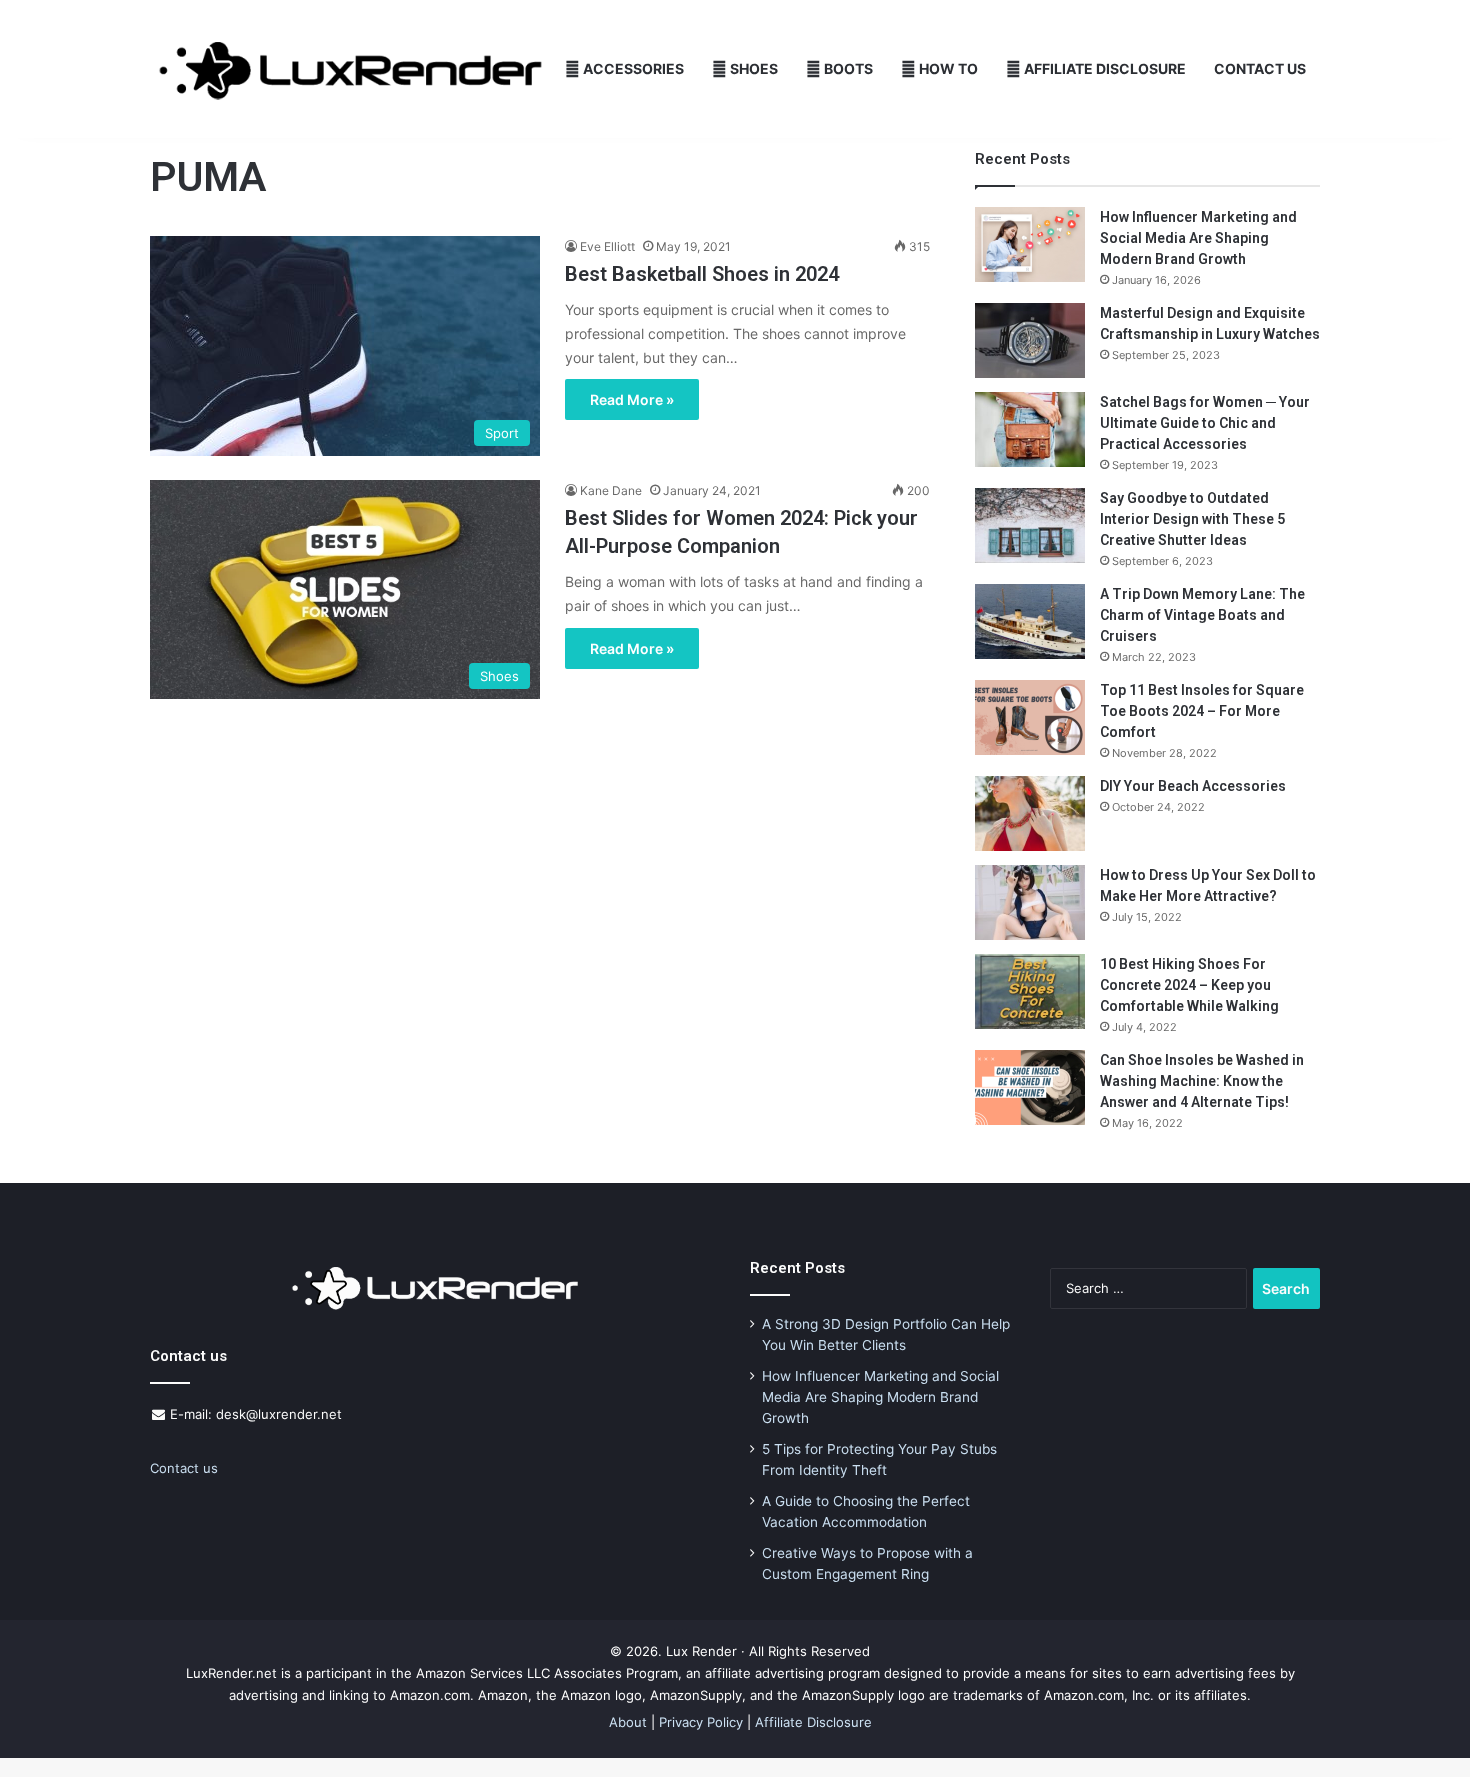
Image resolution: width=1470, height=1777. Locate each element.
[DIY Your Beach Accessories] (1030, 813)
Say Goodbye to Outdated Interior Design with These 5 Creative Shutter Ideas (1192, 519)
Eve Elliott (607, 246)
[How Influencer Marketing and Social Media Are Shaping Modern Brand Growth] (1030, 244)
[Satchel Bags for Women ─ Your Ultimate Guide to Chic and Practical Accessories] (1030, 429)
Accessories (632, 68)
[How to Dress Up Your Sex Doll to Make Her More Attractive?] (1030, 902)
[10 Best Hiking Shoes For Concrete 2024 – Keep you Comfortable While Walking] (1030, 991)
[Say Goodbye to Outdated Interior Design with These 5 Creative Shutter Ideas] (1030, 525)
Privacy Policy (701, 1722)
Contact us (184, 1468)
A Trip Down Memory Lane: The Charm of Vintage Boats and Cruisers (1202, 615)
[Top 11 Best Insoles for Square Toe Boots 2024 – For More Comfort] (1030, 717)
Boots (847, 68)
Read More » (632, 399)
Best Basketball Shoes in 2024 (702, 274)
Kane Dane (611, 490)
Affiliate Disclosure (1103, 68)
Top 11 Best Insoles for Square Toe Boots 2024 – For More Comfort (1202, 711)
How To (947, 68)
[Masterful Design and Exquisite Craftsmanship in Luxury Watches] (1030, 340)
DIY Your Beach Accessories (1193, 786)
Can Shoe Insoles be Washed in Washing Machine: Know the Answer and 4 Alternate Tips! (1202, 1081)
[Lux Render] (350, 69)
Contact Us (1260, 68)
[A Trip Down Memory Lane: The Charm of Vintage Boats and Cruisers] (1030, 621)
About (628, 1722)
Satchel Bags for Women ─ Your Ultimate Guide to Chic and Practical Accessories (1205, 423)
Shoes (752, 68)
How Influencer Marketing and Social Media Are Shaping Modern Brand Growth (1198, 238)
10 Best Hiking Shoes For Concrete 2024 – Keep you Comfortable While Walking (1189, 985)
